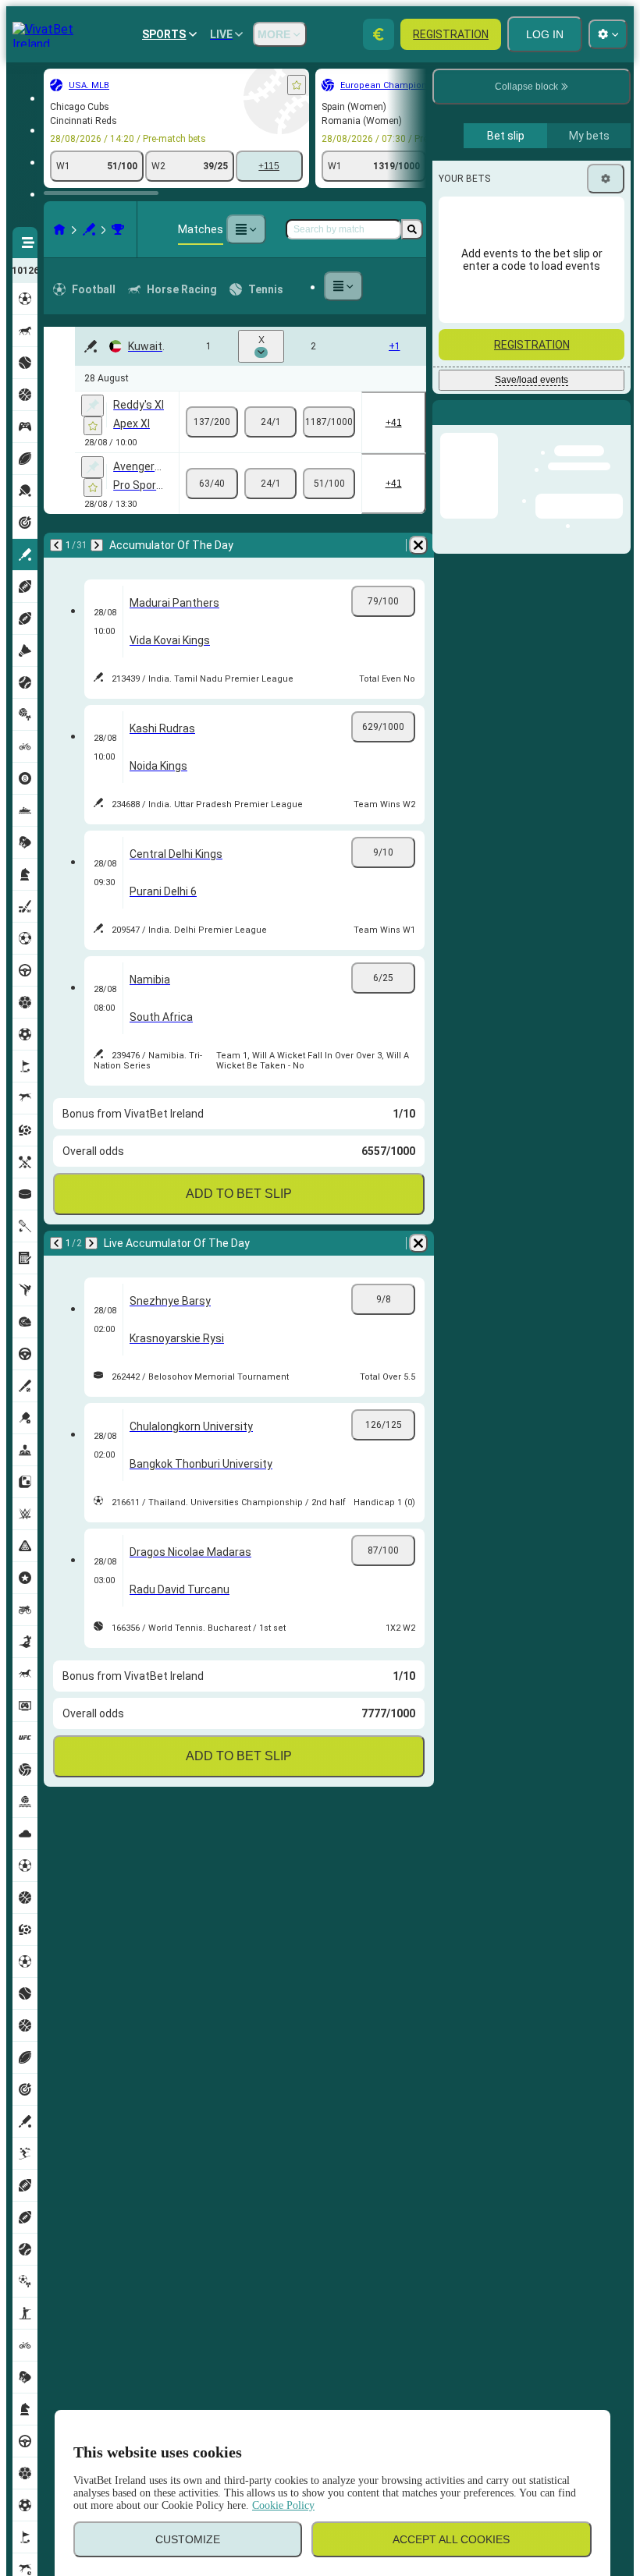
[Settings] (606, 179)
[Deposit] (379, 34)
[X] (270, 422)
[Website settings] (608, 34)
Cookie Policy (283, 2505)
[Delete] (418, 545)
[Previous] (56, 545)
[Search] (412, 229)
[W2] (329, 422)
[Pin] (92, 406)
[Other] (246, 229)
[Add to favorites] (297, 85)
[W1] (212, 422)
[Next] (97, 545)
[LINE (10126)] (59, 229)
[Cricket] (89, 229)
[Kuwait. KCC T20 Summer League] (118, 229)
